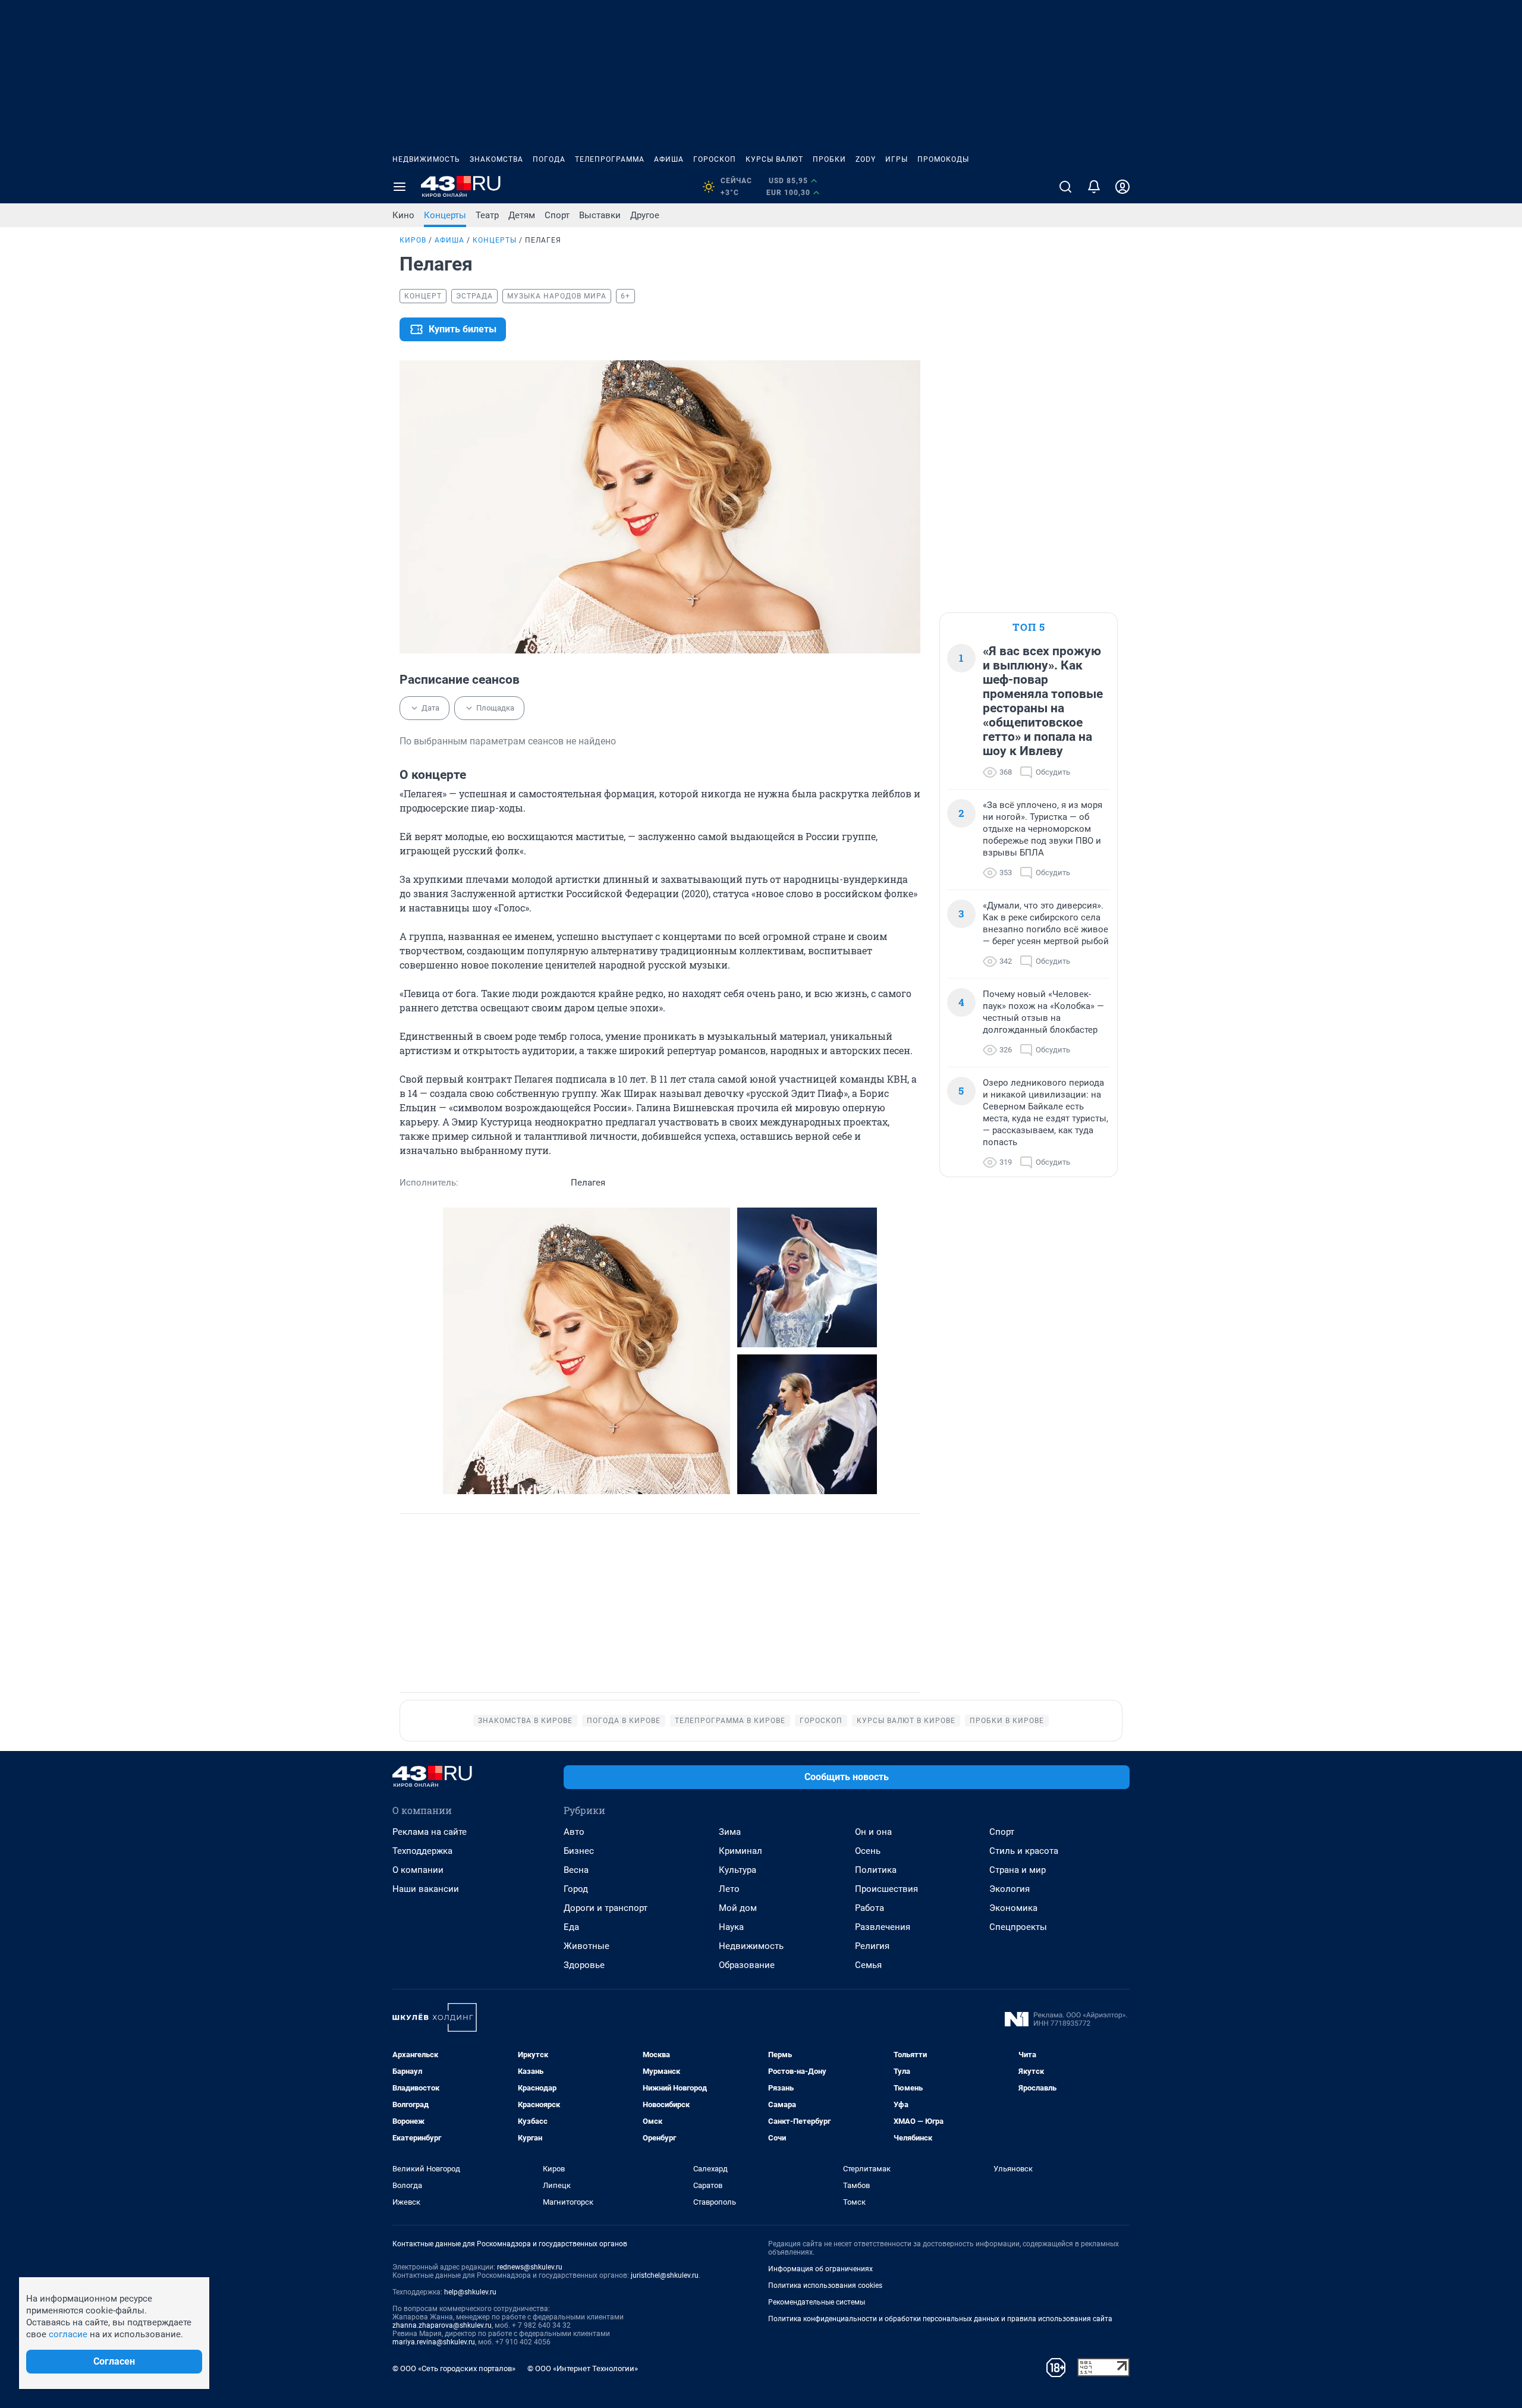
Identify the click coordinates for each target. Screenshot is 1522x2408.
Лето (729, 1889)
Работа (870, 1908)
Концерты (445, 215)
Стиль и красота (1024, 1851)
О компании (418, 1870)
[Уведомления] (1094, 187)
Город (576, 1889)
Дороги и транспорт (606, 1908)
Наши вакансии (426, 1889)
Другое (645, 215)
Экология (1010, 1889)
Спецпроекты (1018, 1927)
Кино (403, 215)
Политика (876, 1870)
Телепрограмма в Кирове (730, 1721)
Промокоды (943, 159)
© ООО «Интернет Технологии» (583, 2368)
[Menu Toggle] (400, 187)
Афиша (669, 159)
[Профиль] (1122, 187)
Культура (738, 1870)
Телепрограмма (610, 159)
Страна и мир (1018, 1870)
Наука (731, 1927)
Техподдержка (422, 1851)
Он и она (873, 1832)
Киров (413, 240)
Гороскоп (715, 159)
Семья (868, 1965)
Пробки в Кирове (1007, 1721)
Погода (549, 159)
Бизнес (579, 1851)
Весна (576, 1870)
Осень (868, 1851)
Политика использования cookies (825, 2286)
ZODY (866, 159)
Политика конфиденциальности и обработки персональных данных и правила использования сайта (940, 2319)
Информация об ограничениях (820, 2269)
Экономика (1013, 1908)
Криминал (740, 1851)
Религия (872, 1946)
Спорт (557, 215)
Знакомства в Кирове (525, 1721)
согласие (68, 2334)
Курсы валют (774, 159)
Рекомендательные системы (817, 2302)
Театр (487, 215)
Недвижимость (426, 159)
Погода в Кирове (624, 1721)
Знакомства (496, 159)
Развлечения (883, 1927)
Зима (730, 1832)
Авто (574, 1832)
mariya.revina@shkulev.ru (434, 2342)
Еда (571, 1927)
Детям (522, 215)
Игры (897, 159)
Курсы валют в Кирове (906, 1721)
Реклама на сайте (430, 1832)
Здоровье (584, 1965)
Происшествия (886, 1889)
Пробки (829, 159)
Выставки (600, 215)
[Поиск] (1065, 187)
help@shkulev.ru (470, 2292)
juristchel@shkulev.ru (665, 2275)
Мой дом (738, 1908)
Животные (587, 1946)
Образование (747, 1965)
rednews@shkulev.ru (530, 2267)
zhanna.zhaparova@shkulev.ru (442, 2325)
